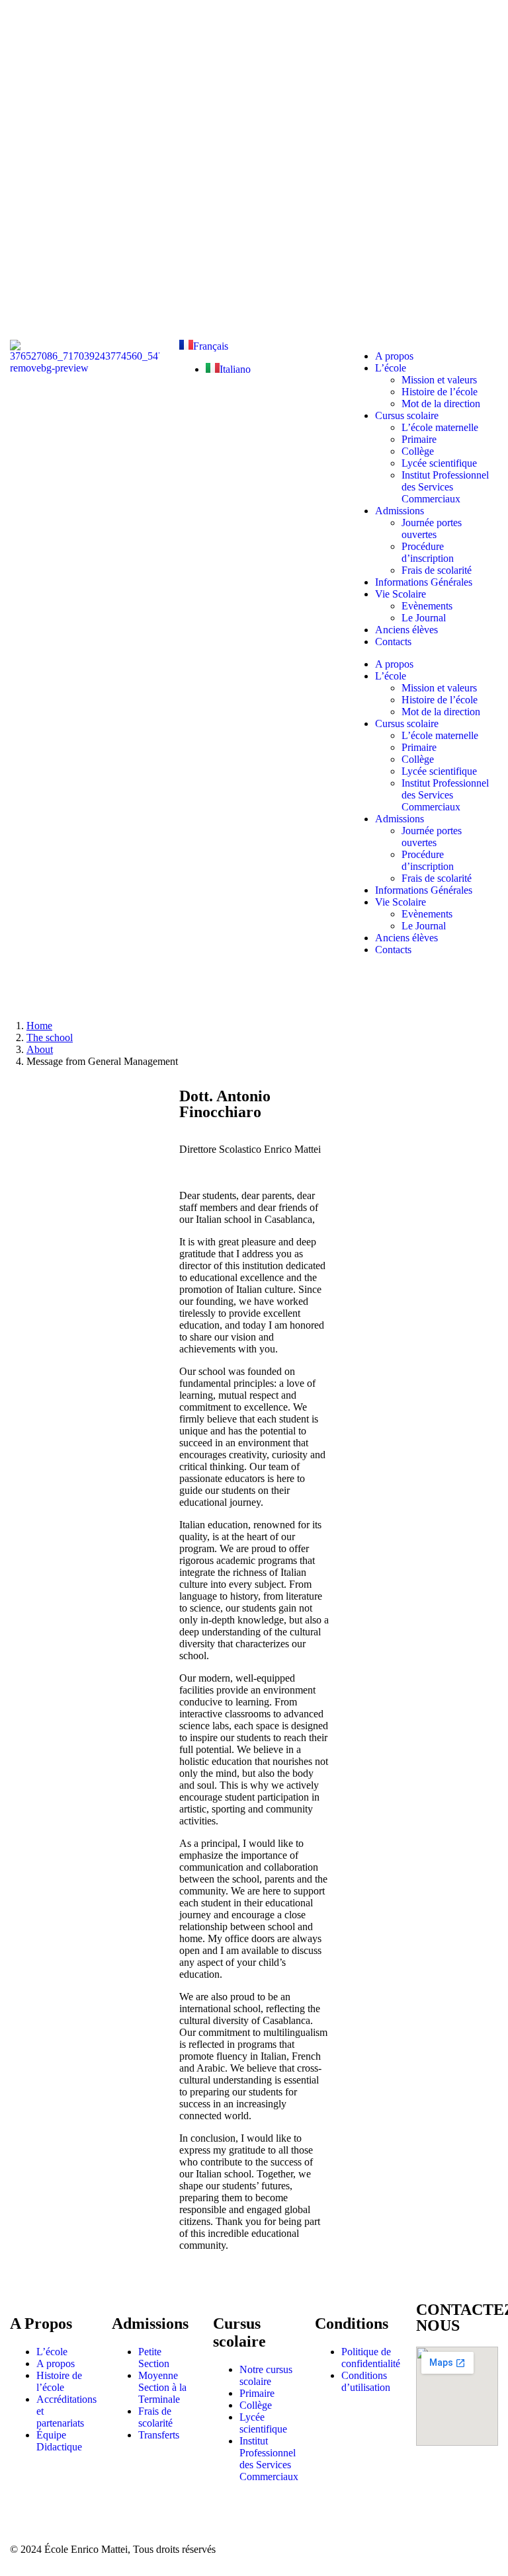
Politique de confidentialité (371, 2358)
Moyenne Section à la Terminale (162, 2387)
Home (39, 1026)
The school (50, 1037)
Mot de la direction (441, 404)
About (40, 1049)
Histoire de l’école (440, 392)
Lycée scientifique (439, 463)
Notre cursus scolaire (266, 2375)
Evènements (427, 606)
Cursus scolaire (407, 415)
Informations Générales (424, 582)
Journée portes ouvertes (432, 528)
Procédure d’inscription (428, 552)
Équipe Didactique (59, 2441)
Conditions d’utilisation (366, 2381)
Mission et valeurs (439, 380)
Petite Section (154, 2358)
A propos (394, 356)
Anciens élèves (406, 630)
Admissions (400, 511)
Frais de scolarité (437, 570)
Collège (418, 451)
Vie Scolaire (401, 594)
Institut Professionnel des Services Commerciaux (445, 487)
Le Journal (424, 618)
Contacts (393, 642)
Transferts (159, 2435)
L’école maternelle (440, 427)
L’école (391, 368)
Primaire (419, 439)
